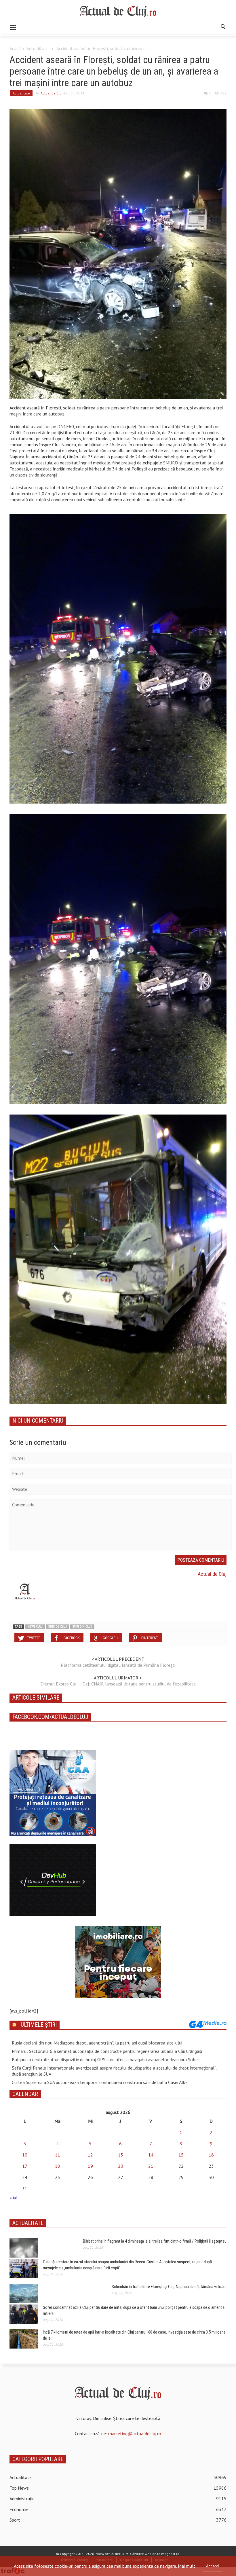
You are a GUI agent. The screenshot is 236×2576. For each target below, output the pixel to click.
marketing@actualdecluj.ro (135, 2433)
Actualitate (38, 48)
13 (121, 2155)
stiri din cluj (82, 1627)
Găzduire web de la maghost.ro (155, 2554)
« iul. (14, 2197)
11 (58, 2155)
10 (25, 2155)
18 (58, 2166)
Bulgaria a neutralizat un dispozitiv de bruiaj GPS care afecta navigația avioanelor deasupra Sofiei (105, 2059)
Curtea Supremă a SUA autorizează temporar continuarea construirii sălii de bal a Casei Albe (100, 2082)
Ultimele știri (39, 2025)
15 (181, 2155)
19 (90, 2166)
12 (90, 2155)
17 (25, 2166)
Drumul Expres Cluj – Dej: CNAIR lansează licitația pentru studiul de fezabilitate (118, 1684)
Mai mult (187, 2566)
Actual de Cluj (52, 93)
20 (121, 2166)
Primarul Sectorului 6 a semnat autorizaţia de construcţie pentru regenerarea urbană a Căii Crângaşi (107, 2051)
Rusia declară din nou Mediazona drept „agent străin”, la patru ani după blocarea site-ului (97, 2043)
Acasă (15, 48)
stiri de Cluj (58, 1627)
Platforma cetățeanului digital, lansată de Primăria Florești (118, 1665)
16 (211, 2155)
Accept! (213, 2566)
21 (151, 2166)
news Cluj (35, 1627)
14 (151, 2155)
